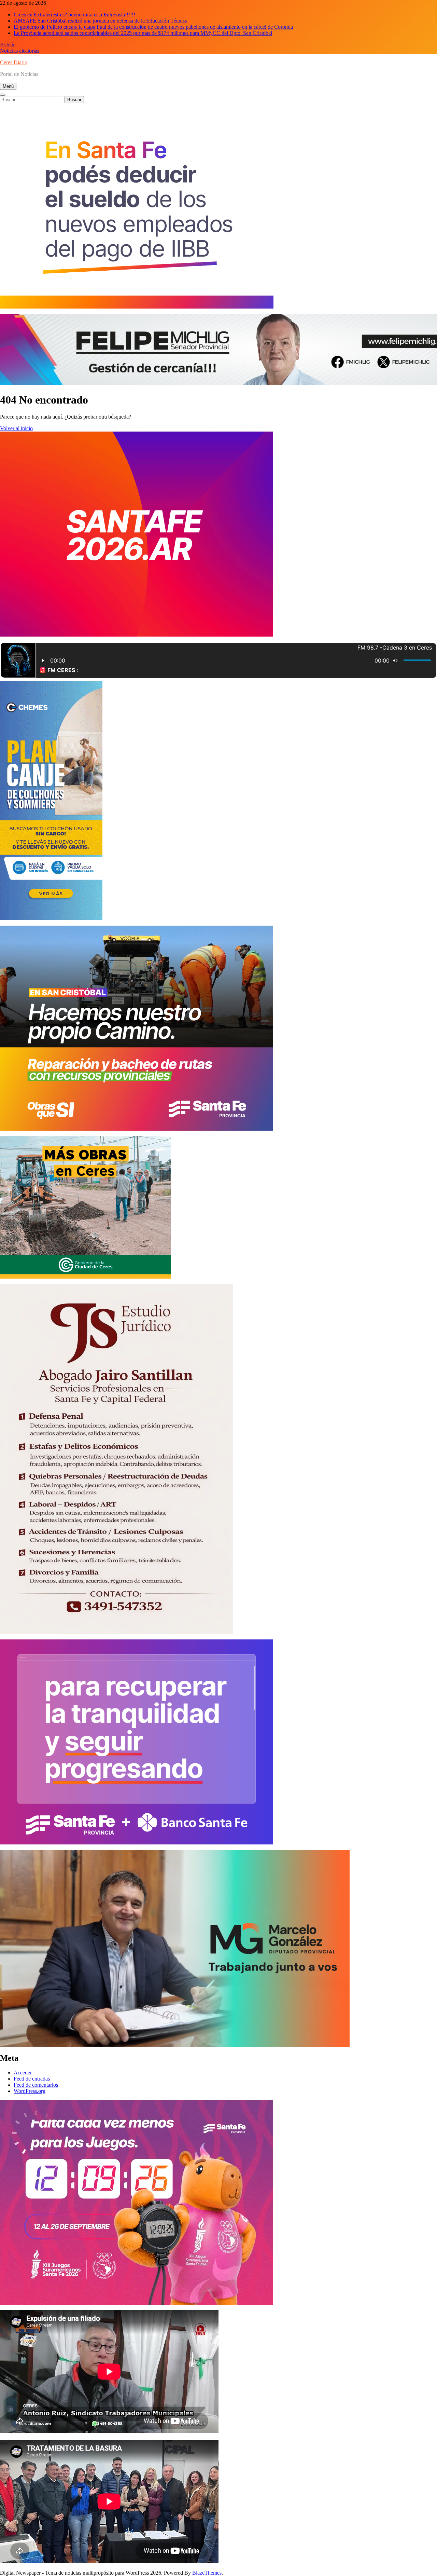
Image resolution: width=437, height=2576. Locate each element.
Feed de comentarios (36, 2085)
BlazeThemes (207, 2573)
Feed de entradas (32, 2079)
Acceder (23, 2073)
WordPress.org (30, 2091)
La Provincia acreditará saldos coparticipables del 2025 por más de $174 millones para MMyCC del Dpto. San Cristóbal (143, 33)
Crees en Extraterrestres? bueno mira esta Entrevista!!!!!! (74, 15)
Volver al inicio (16, 428)
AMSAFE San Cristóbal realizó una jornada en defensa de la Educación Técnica (101, 21)
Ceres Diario (14, 62)
